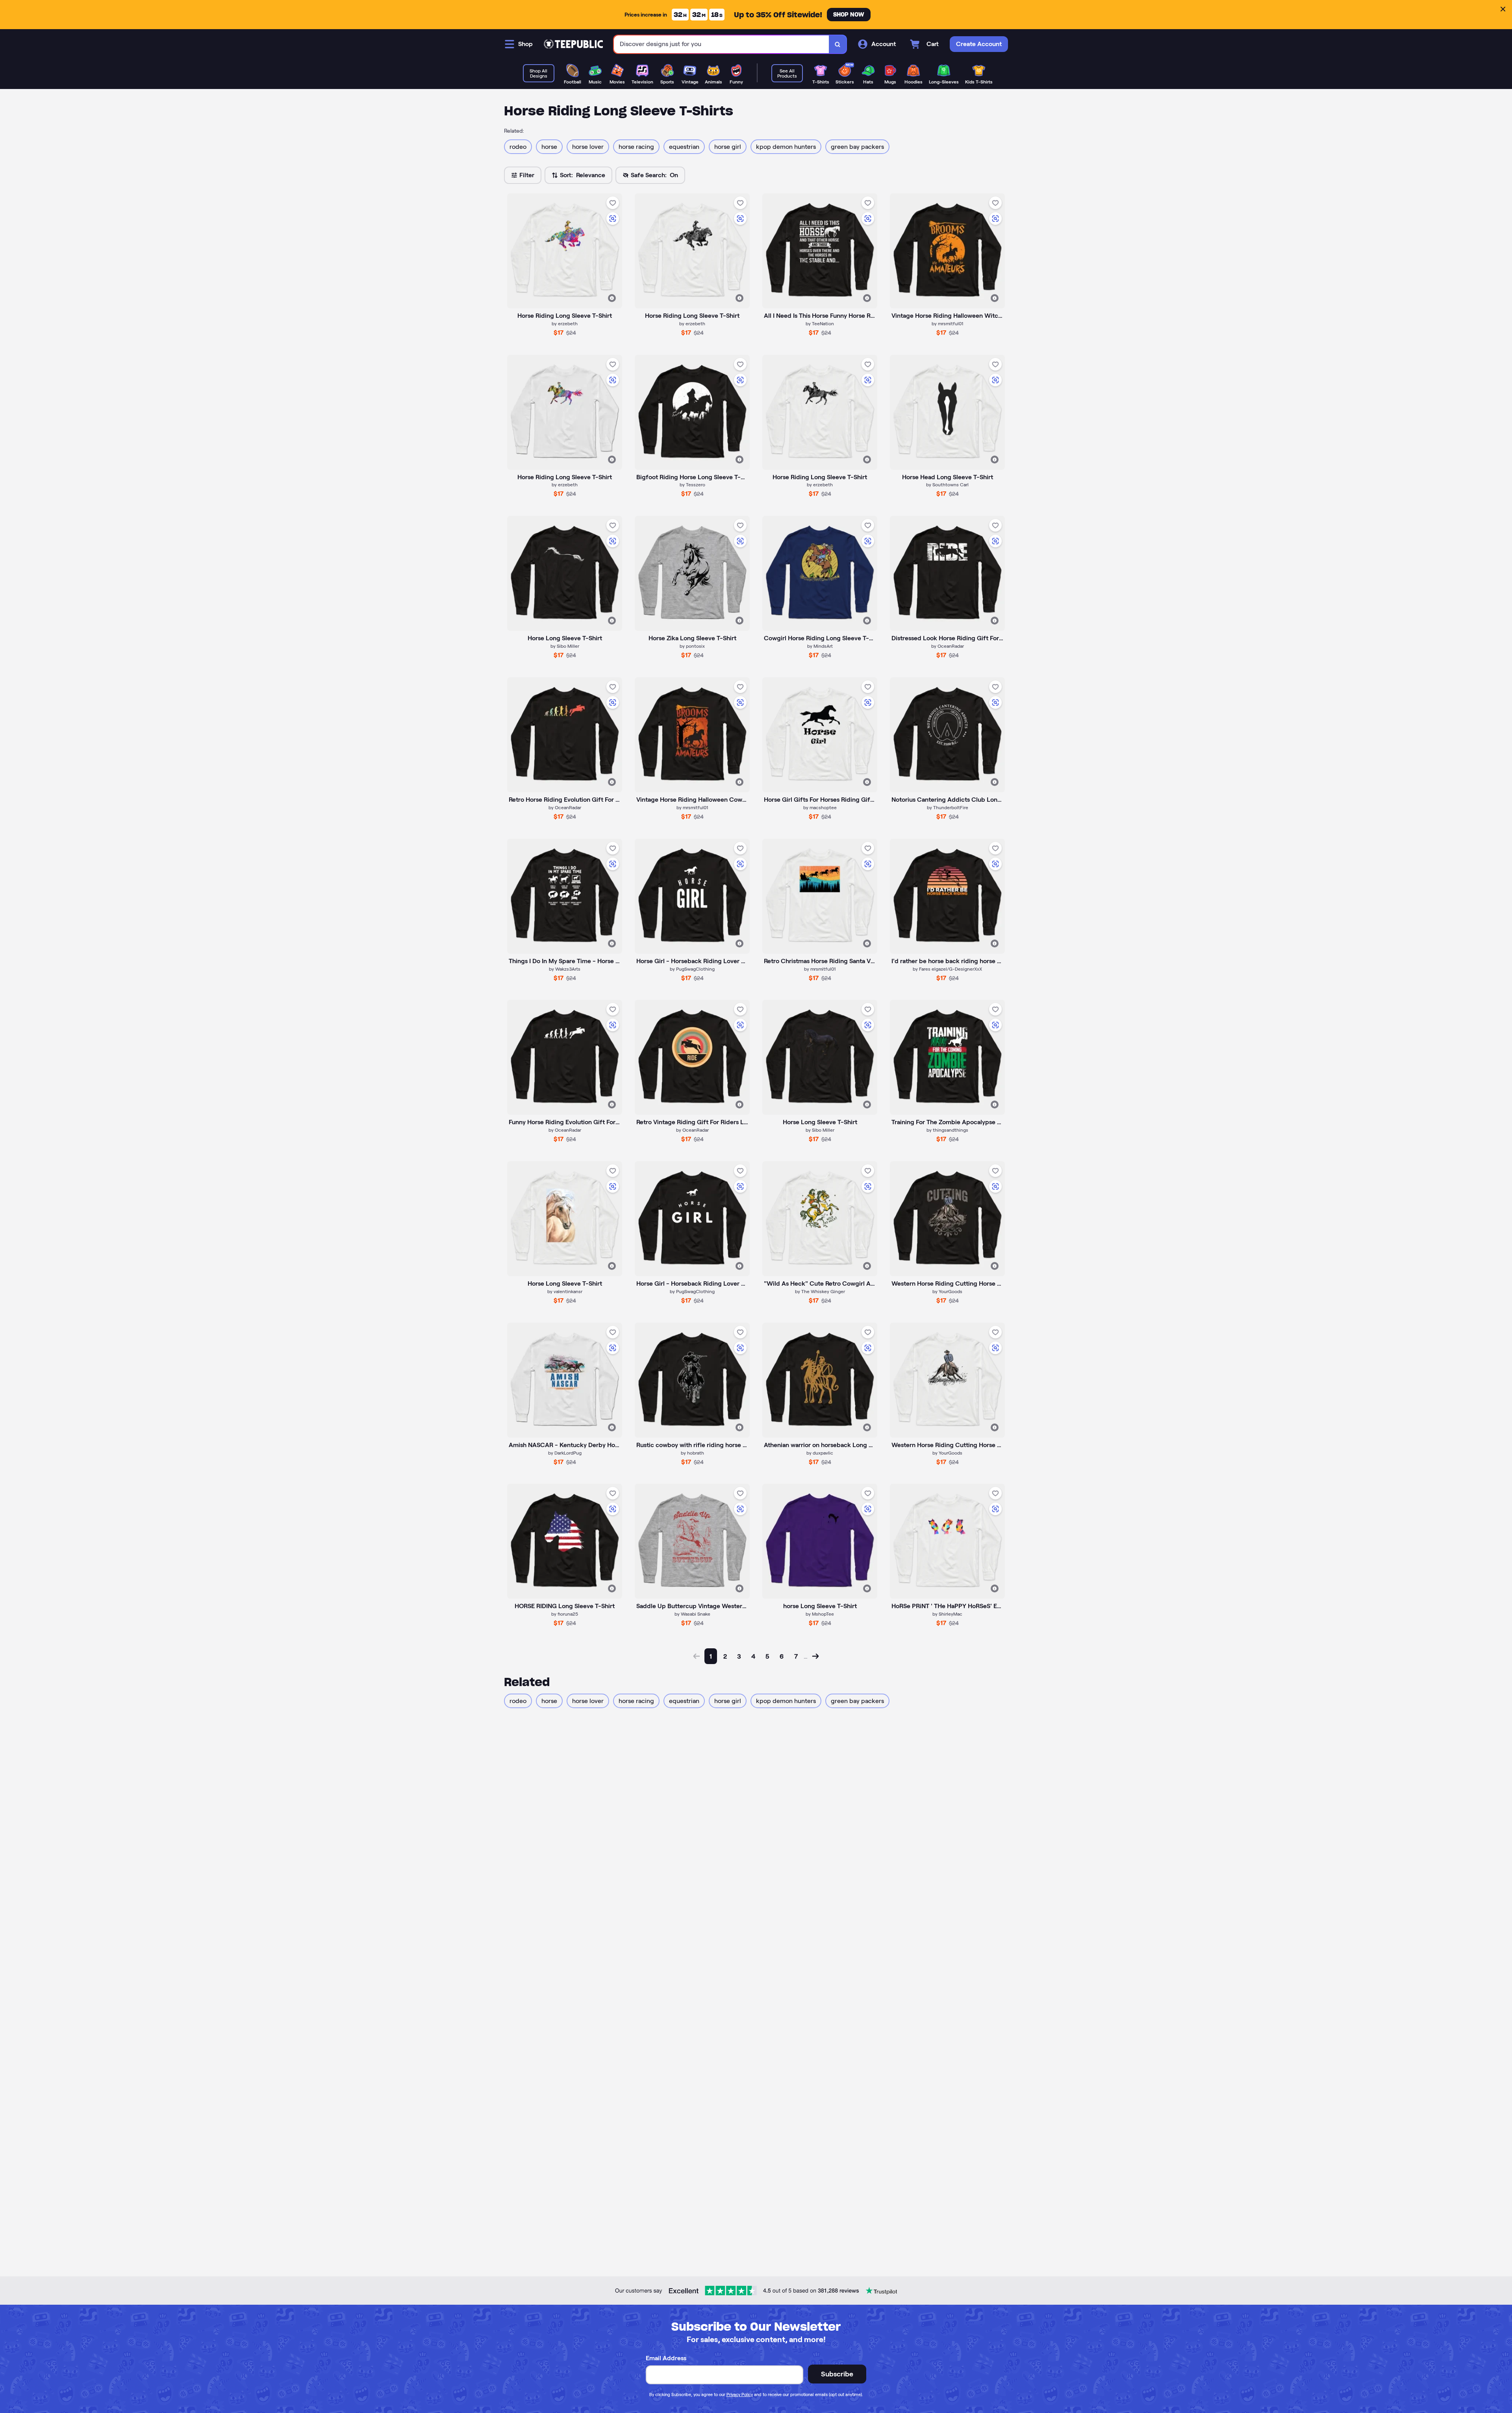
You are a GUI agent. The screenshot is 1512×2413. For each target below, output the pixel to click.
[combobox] (722, 44)
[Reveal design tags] (612, 298)
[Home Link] (573, 44)
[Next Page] (815, 1656)
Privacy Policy (740, 2394)
